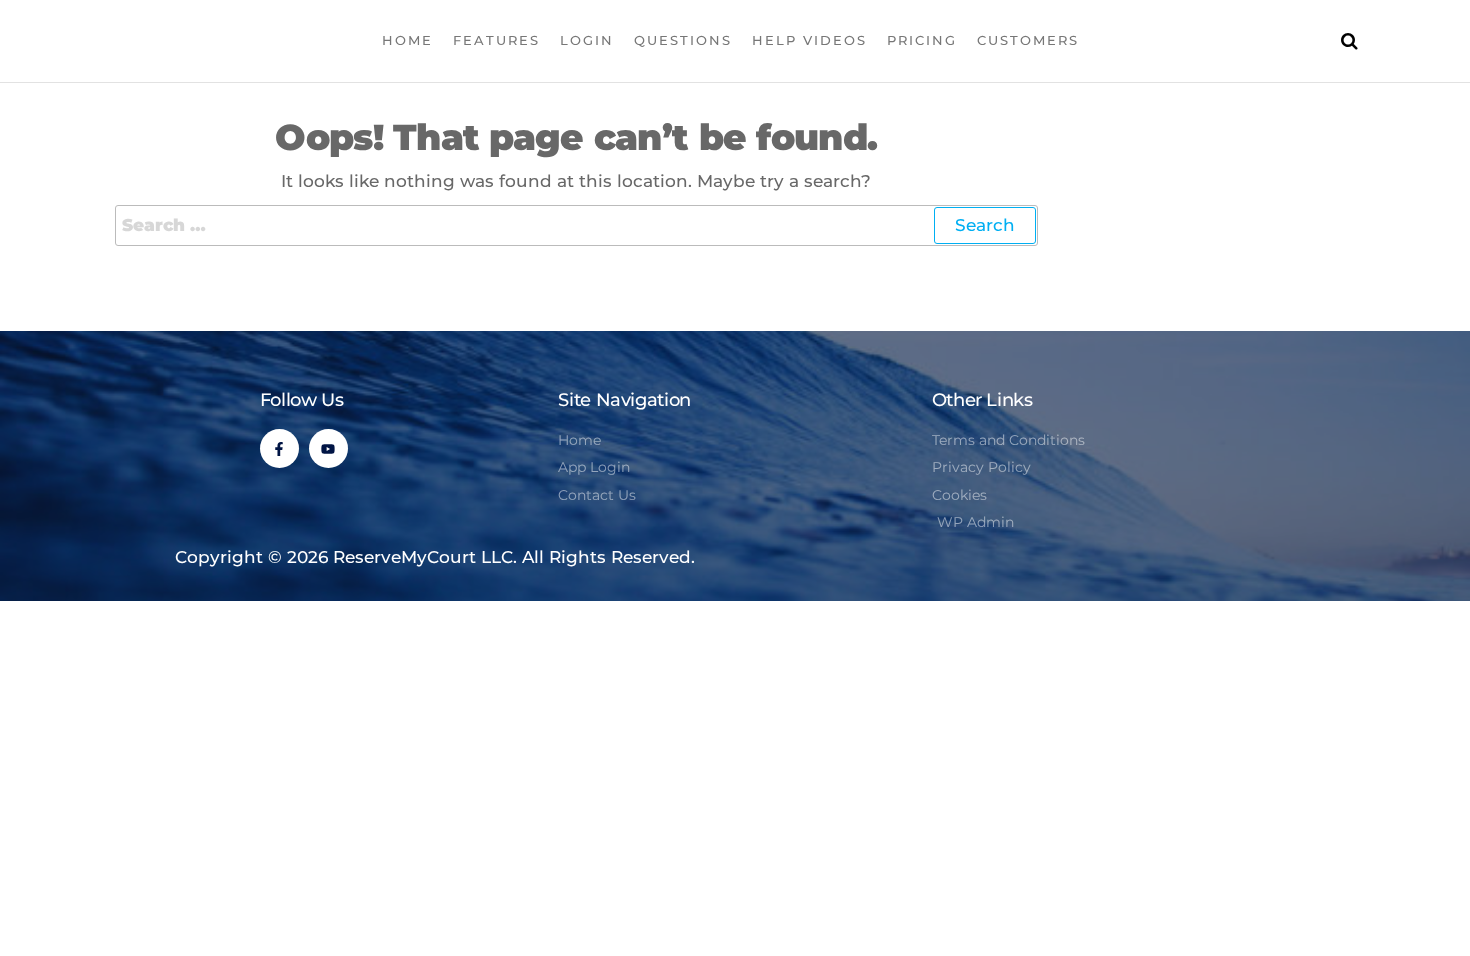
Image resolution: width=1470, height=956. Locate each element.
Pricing (922, 40)
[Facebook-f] (279, 448)
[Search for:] (576, 225)
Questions (683, 40)
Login (587, 40)
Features (496, 40)
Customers (1028, 40)
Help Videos (809, 40)
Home (407, 40)
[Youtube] (328, 448)
